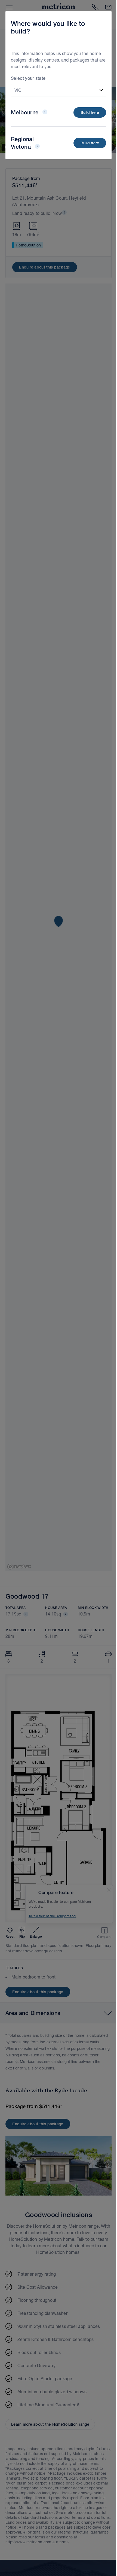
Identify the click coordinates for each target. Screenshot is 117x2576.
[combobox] (59, 90)
